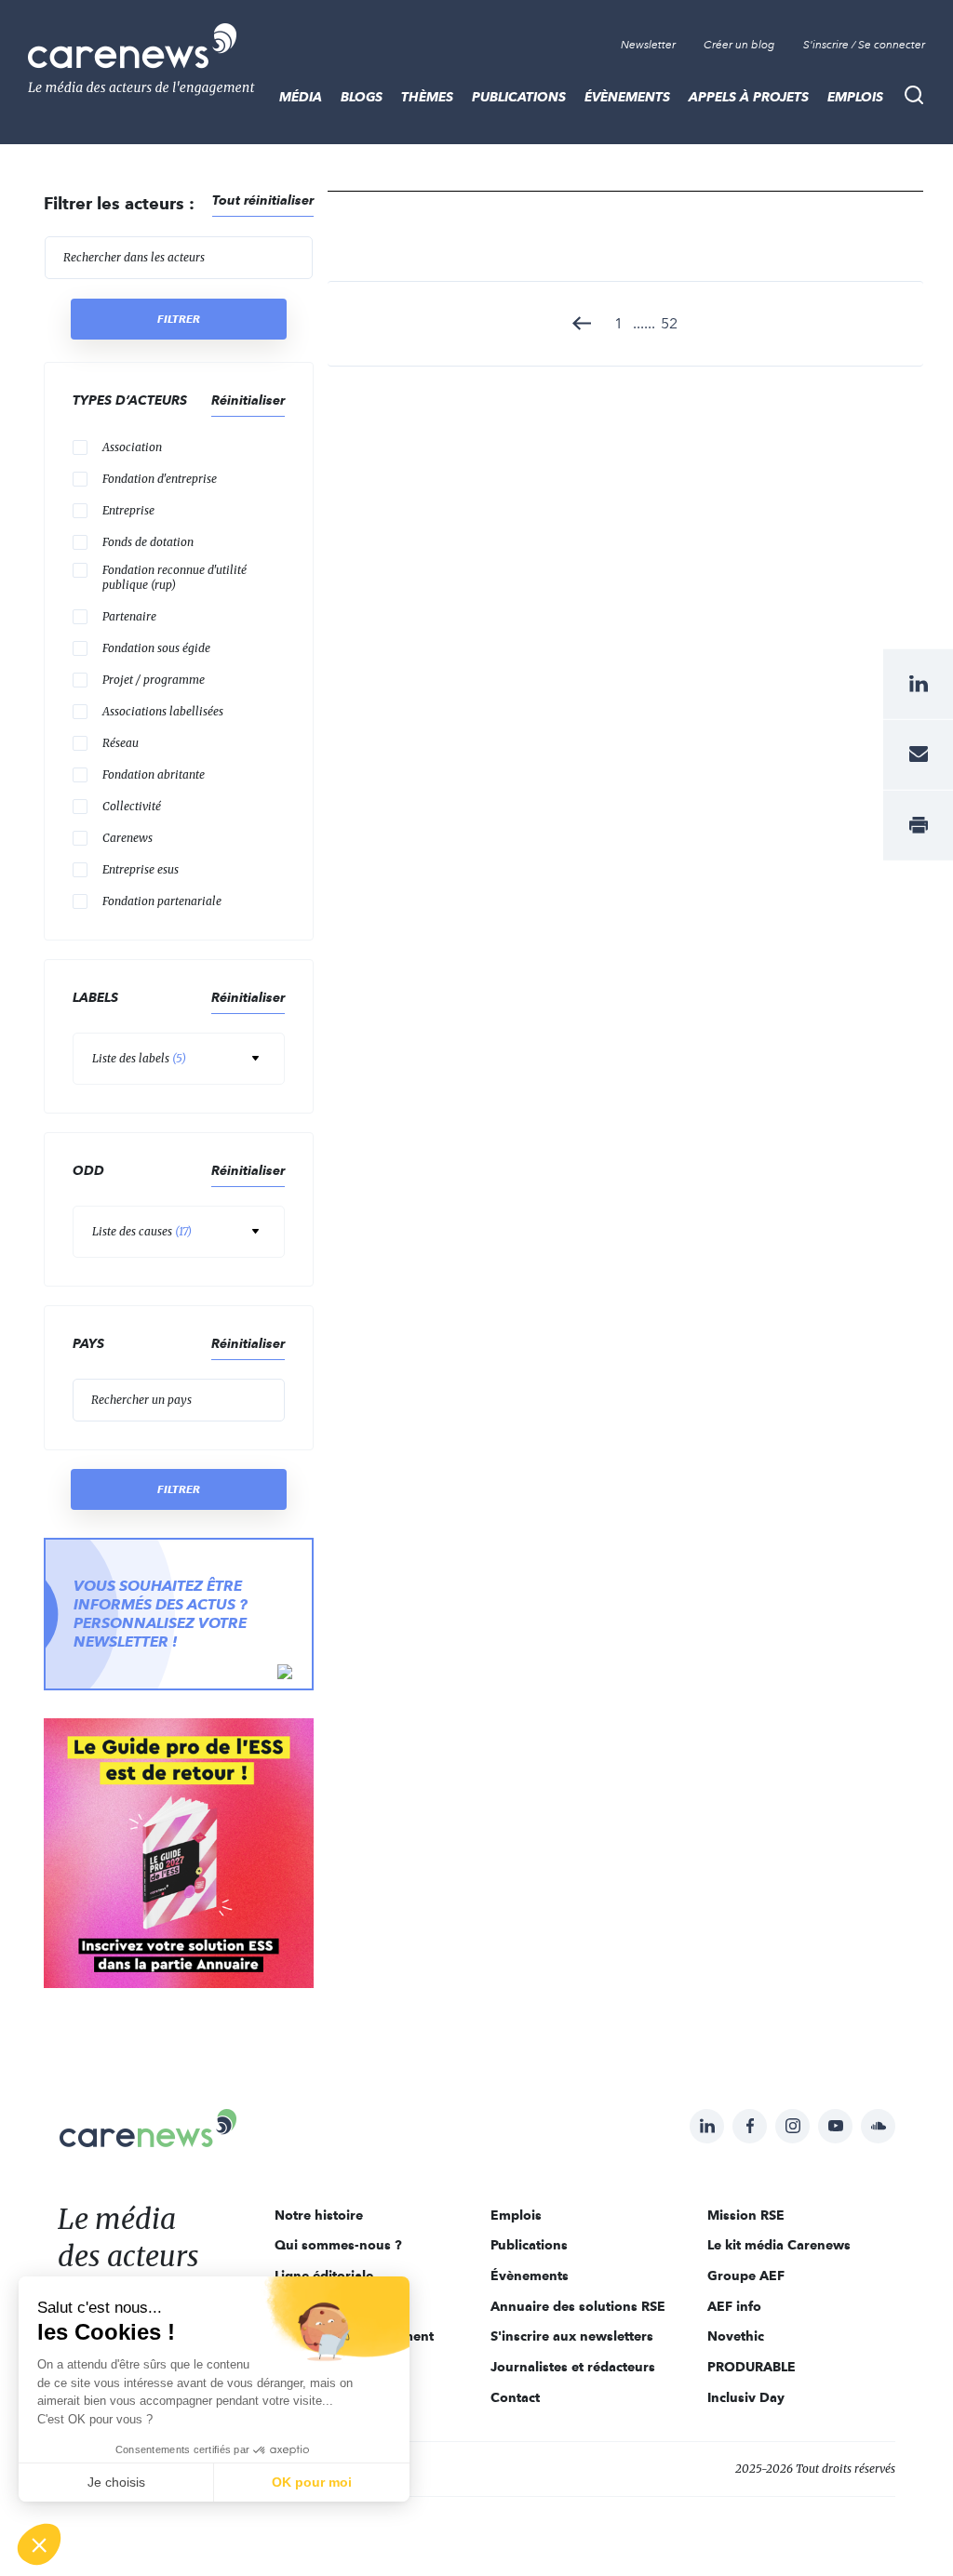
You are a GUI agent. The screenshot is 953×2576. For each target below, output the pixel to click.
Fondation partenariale (162, 901)
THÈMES (427, 97)
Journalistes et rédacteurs (573, 2367)
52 (669, 323)
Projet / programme (154, 680)
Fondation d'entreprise (160, 479)
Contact (515, 2397)
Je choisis (116, 2482)
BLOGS (362, 97)
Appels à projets (749, 97)
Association (132, 447)
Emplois (855, 97)
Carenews (128, 838)
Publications (519, 97)
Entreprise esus (141, 869)
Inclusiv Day (746, 2397)
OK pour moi (312, 2482)
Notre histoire (319, 2215)
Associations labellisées (163, 711)
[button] (39, 2544)
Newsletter (648, 45)
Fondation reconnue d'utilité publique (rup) (174, 577)
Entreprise (128, 510)
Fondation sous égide (156, 648)
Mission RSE (746, 2215)
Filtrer (179, 319)
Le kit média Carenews (779, 2245)
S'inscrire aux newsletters (572, 2336)
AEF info (734, 2306)
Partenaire (129, 616)
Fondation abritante (154, 774)
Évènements (627, 97)
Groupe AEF (746, 2276)
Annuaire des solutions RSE (578, 2306)
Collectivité (132, 806)
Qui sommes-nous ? (338, 2245)
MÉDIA (301, 97)
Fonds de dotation (148, 542)
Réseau (121, 743)
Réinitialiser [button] (248, 400)
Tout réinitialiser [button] (263, 200)
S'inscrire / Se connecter (864, 45)
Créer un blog (739, 45)
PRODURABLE (752, 2367)
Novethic (736, 2336)
